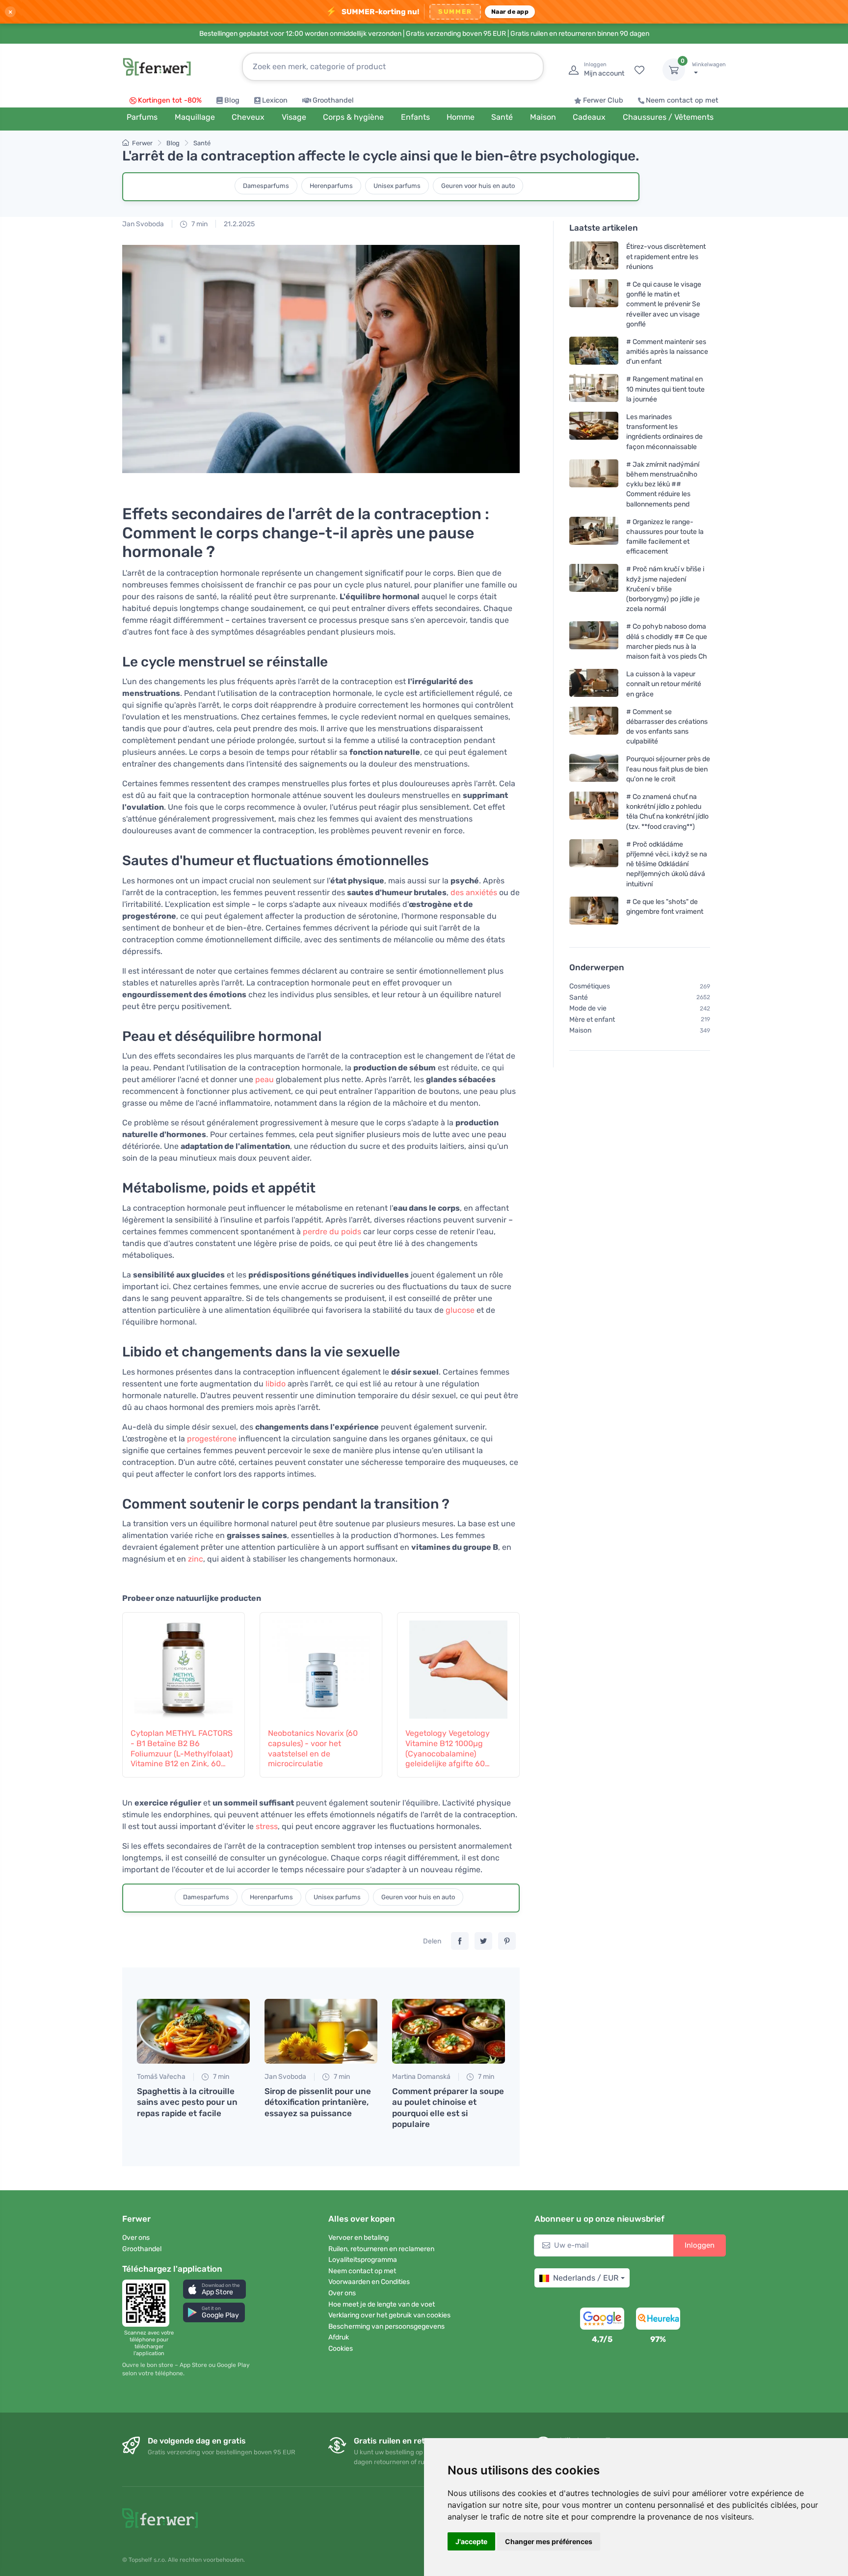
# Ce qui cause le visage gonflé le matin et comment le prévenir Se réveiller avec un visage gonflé (664, 304)
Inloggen (700, 2245)
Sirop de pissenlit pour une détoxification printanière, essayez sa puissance (318, 2102)
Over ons (136, 2238)
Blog (232, 100)
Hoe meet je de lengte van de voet (382, 2304)
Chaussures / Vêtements (668, 117)
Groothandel (333, 100)
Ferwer (142, 143)
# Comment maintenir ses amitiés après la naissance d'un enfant (667, 352)
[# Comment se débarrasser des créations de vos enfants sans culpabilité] (594, 727)
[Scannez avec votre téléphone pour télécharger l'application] (149, 2303)
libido (276, 1384)
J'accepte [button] (471, 2541)
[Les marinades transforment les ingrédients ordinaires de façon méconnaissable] (594, 432)
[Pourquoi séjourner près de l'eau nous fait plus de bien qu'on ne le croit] (594, 769)
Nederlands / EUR (586, 2278)
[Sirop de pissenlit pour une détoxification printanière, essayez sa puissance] (321, 2031)
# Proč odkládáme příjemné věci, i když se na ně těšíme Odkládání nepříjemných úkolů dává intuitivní (667, 864)
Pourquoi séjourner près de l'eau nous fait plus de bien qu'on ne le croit (668, 769)
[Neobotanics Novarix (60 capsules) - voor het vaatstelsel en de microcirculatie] (321, 1665)
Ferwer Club (603, 100)
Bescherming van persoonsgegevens (386, 2326)
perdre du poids (332, 1232)
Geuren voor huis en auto (478, 186)
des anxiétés (474, 892)
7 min (199, 224)
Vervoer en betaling (358, 2238)
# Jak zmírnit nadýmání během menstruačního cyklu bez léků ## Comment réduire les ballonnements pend (663, 484)
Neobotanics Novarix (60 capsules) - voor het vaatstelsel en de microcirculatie (313, 1748)
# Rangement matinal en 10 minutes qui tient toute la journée (665, 389)
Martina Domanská (421, 2077)
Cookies (341, 2349)
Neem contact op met (682, 100)
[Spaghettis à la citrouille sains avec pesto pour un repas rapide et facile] (193, 2031)
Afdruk (339, 2337)
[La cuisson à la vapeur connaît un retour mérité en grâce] (594, 684)
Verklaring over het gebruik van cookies (389, 2315)
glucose (460, 1310)
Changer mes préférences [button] (549, 2541)
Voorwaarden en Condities (369, 2282)
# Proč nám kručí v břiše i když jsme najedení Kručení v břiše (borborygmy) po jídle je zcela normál (665, 589)
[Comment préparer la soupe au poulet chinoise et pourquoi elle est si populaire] (449, 2031)
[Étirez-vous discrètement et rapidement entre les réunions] (594, 256)
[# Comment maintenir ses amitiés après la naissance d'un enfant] (594, 352)
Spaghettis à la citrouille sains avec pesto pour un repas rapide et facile (187, 2102)
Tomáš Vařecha (161, 2077)
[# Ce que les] (594, 911)
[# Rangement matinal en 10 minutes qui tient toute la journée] (594, 389)
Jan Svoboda (143, 224)
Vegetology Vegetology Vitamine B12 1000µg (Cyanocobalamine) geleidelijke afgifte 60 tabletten (448, 1749)
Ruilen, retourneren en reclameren (381, 2249)
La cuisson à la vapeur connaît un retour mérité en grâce (664, 684)
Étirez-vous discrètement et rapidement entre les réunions (666, 256)
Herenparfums (331, 186)
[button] (214, 2289)
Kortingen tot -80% (170, 100)
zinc (196, 1559)
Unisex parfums (397, 186)
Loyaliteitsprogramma (363, 2260)
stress (267, 1826)
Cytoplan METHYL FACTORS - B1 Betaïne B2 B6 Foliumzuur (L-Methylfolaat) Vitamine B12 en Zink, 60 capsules (182, 1749)
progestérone (212, 1439)
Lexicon (275, 100)
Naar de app (510, 12)
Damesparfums (266, 186)
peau (265, 1079)
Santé (202, 143)
